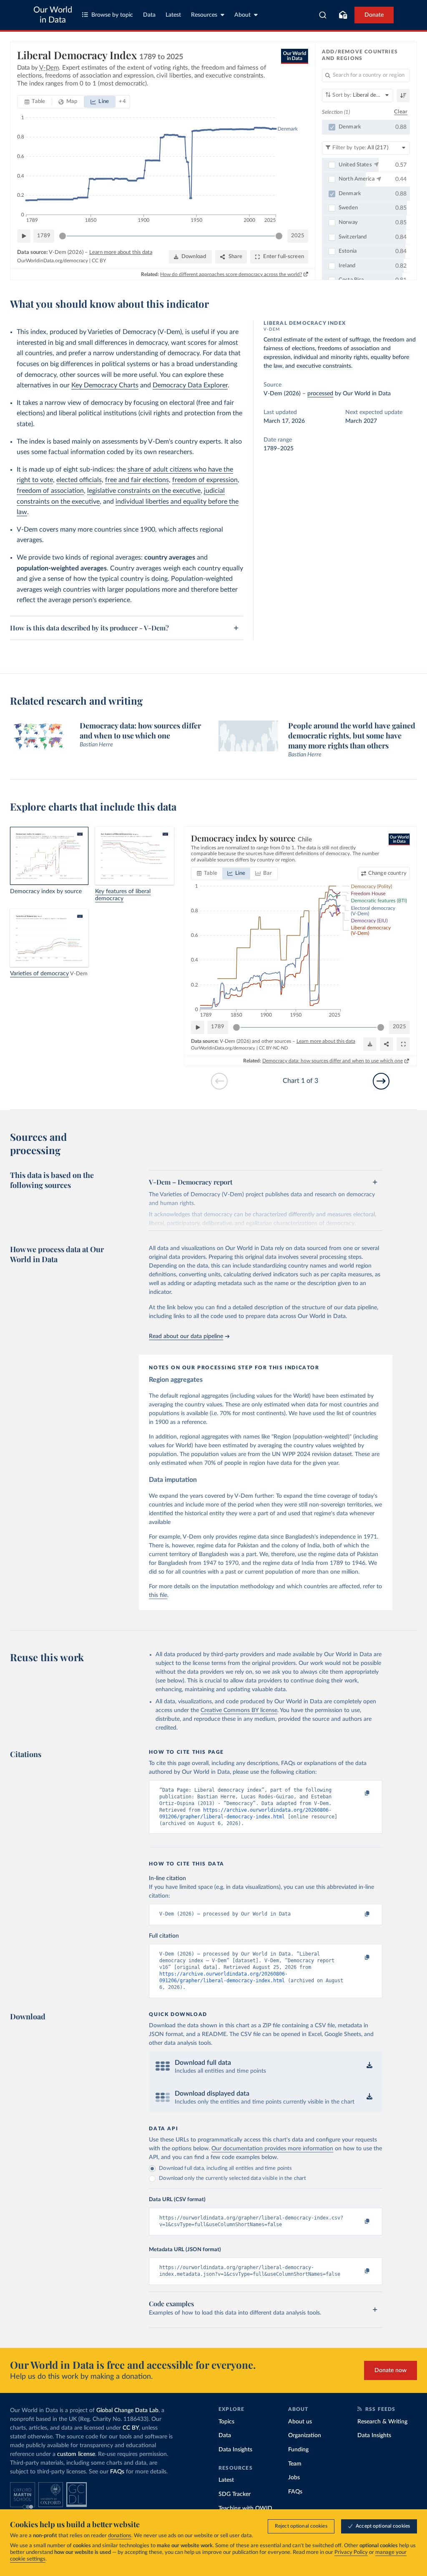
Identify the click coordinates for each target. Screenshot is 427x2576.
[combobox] (323, 15)
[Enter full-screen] (403, 1044)
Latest (173, 15)
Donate (374, 15)
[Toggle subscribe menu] (343, 15)
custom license (76, 2454)
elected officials (79, 480)
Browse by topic (112, 15)
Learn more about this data (121, 252)
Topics (226, 2422)
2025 (298, 236)
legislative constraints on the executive (144, 491)
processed (320, 394)
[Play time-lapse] (24, 236)
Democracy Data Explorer (190, 385)
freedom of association (50, 491)
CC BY (99, 261)
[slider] (63, 236)
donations (120, 2536)
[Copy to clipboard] (359, 1794)
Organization (305, 2435)
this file (158, 1595)
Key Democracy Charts (105, 385)
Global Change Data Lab (127, 2410)
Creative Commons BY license (239, 1710)
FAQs (117, 2472)
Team (295, 2464)
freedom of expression (205, 480)
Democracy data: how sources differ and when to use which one (333, 1061)
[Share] (387, 1044)
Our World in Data (53, 15)
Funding (298, 2450)
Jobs (294, 2478)
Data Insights (235, 2450)
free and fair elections (137, 480)
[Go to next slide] (381, 1081)
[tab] (35, 102)
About (242, 15)
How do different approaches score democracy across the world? (231, 274)
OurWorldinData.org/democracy (53, 261)
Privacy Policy (351, 2552)
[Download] (370, 1044)
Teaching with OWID (245, 2508)
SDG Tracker (235, 2494)
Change (387, 873)
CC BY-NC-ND (273, 1048)
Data (149, 15)
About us (300, 2422)
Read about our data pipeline (186, 1336)
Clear (401, 112)
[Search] (323, 15)
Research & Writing (382, 2422)
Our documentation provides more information (272, 2149)
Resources (204, 15)
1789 (44, 236)
